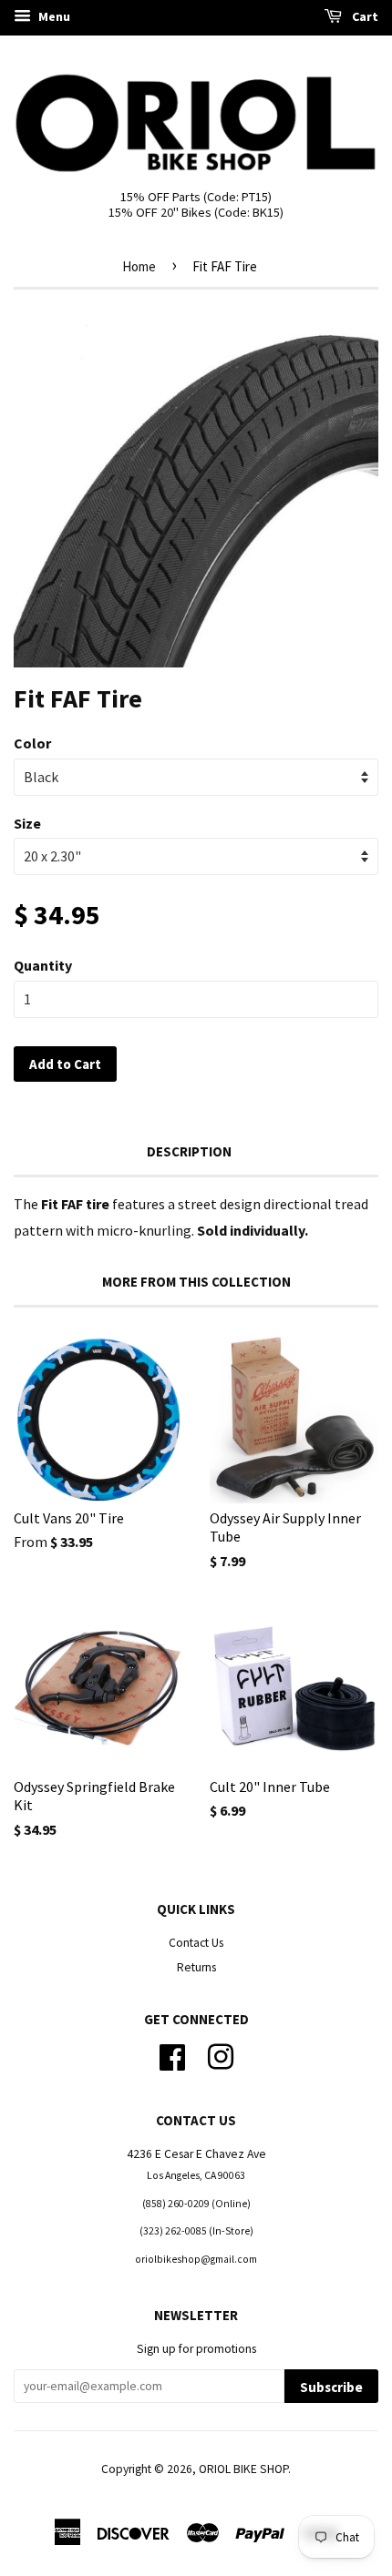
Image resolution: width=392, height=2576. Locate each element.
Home (139, 266)
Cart (364, 16)
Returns (196, 1967)
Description (189, 1151)
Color (32, 743)
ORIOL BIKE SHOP (243, 2469)
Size (27, 823)
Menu (53, 16)
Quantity (43, 965)
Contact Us (196, 1943)
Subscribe (331, 2387)
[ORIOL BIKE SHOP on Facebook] (172, 2056)
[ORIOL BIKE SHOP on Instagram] (221, 2056)
